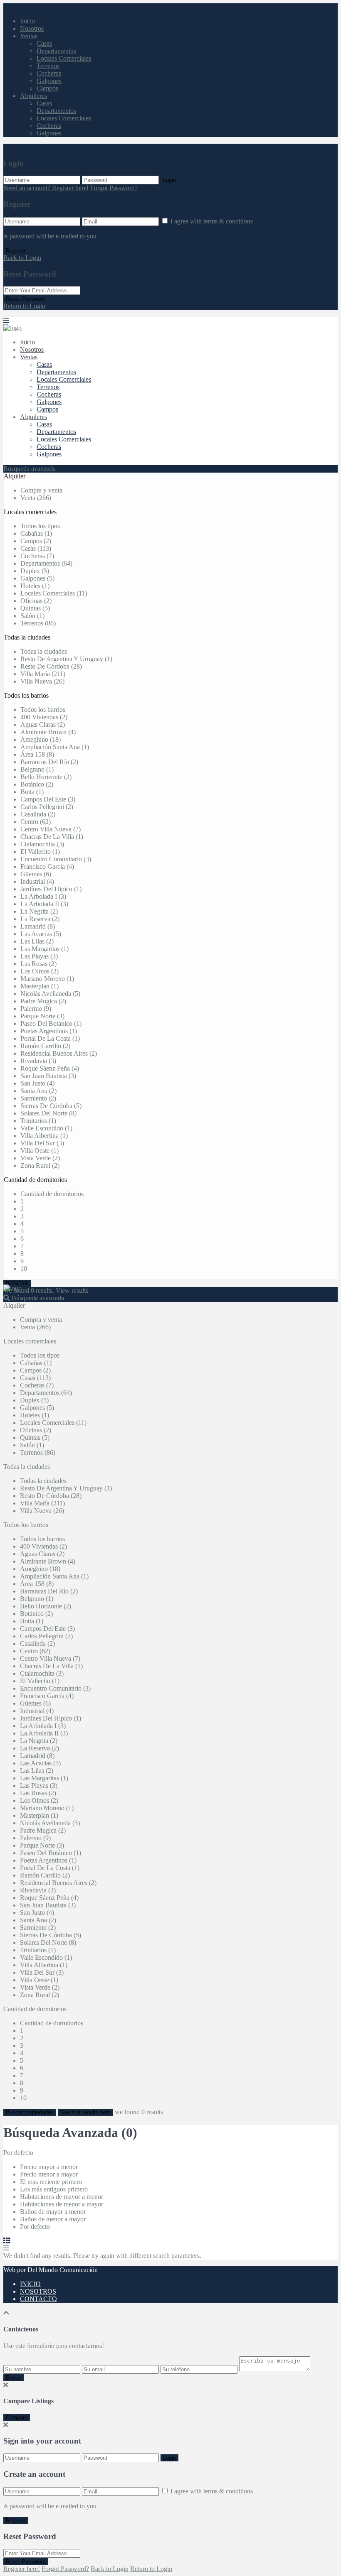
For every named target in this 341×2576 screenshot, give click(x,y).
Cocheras (49, 73)
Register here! (22, 2569)
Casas (44, 43)
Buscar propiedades (30, 2112)
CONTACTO (38, 2299)
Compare (17, 2418)
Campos (47, 88)
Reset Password (26, 299)
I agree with (212, 221)
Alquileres (33, 96)
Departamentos (56, 51)
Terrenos (48, 66)
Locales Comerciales (64, 58)
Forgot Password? (114, 188)
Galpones (49, 81)
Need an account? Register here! (46, 188)
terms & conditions (228, 221)
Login (169, 180)
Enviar (14, 2378)
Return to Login (24, 306)
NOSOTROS (38, 2291)
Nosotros (32, 28)
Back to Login (22, 258)
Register (16, 251)
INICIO (30, 2284)
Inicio (27, 21)
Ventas (29, 36)
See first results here (85, 2112)
